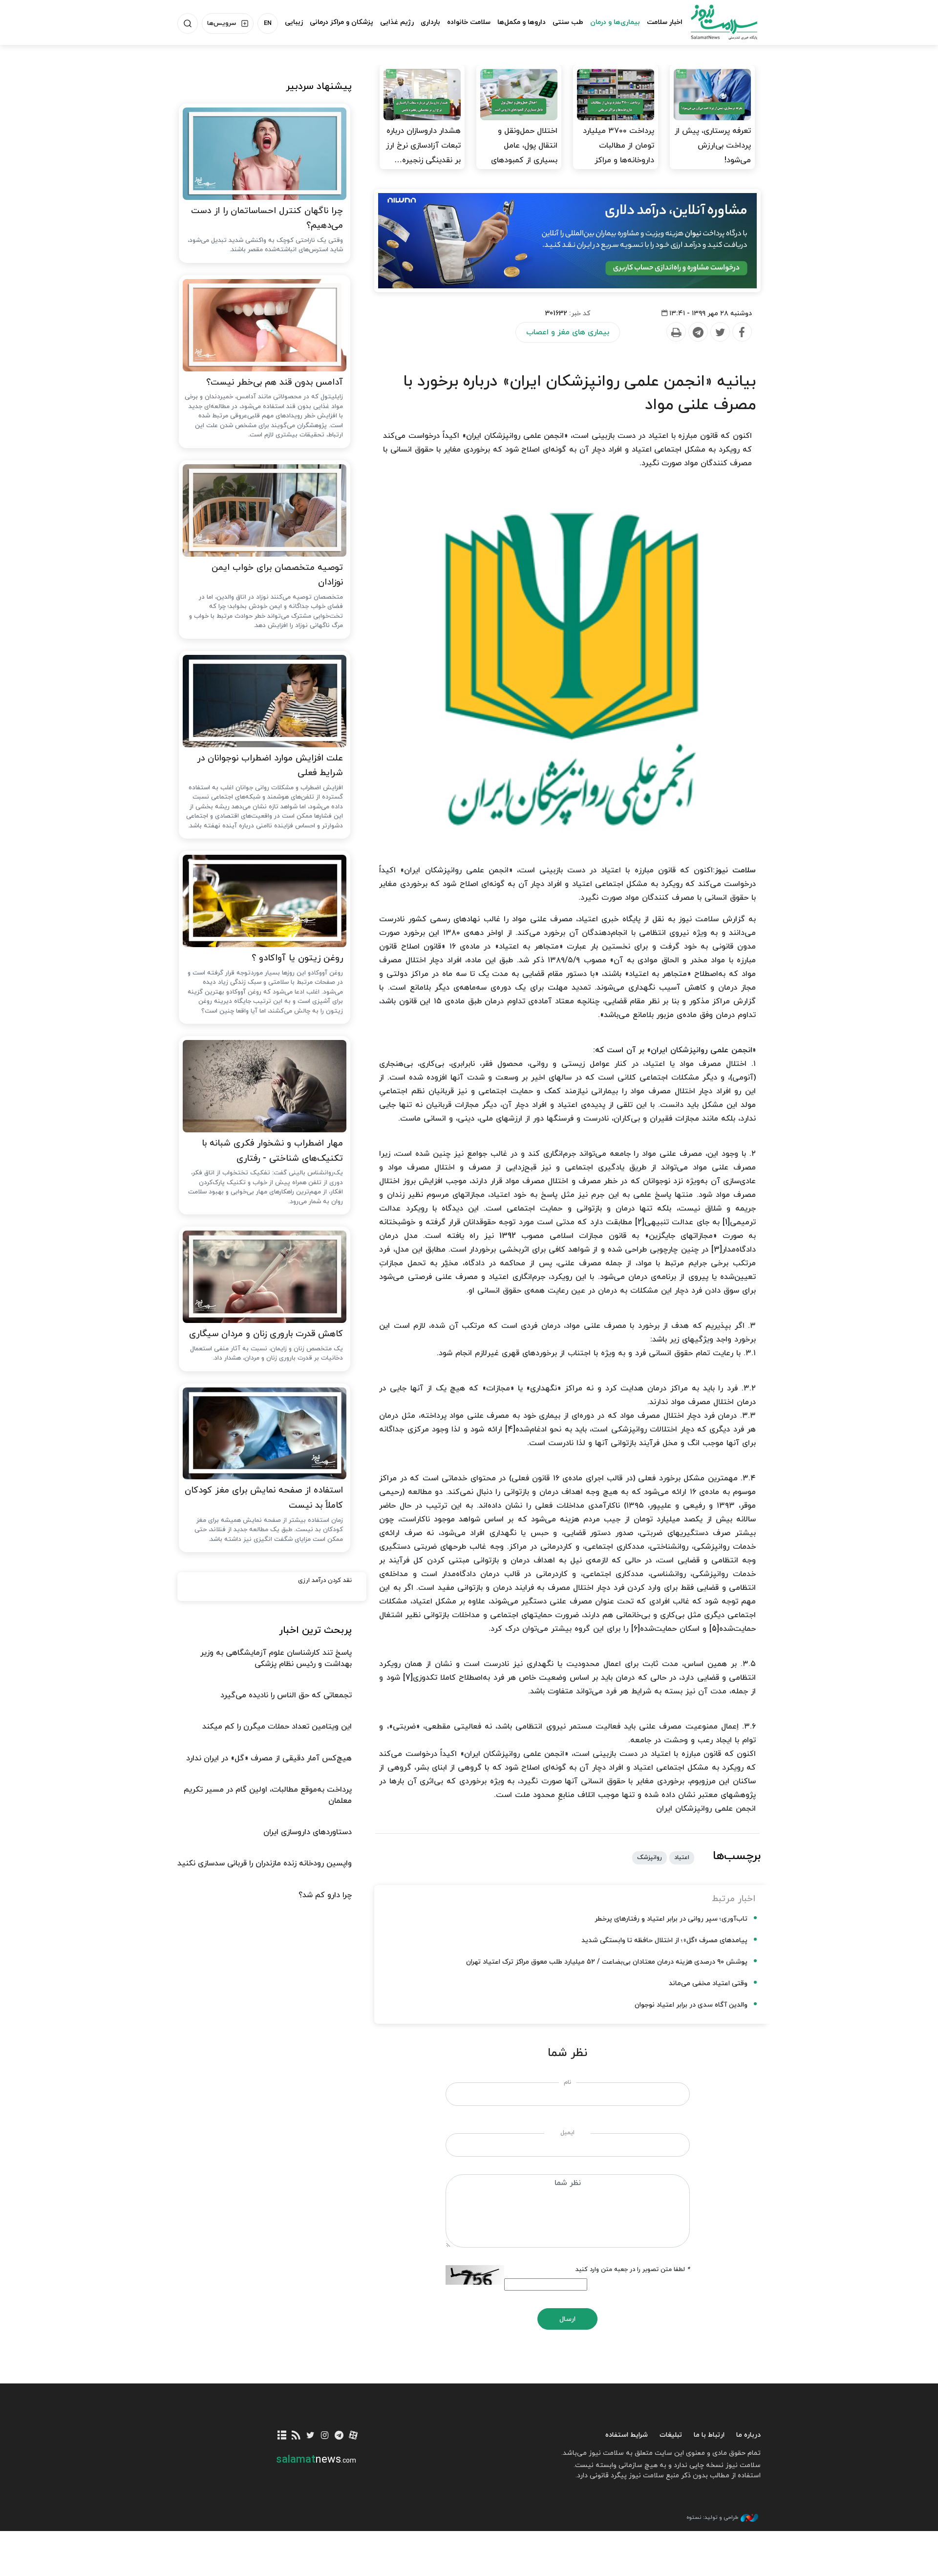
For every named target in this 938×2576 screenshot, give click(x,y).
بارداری (430, 22)
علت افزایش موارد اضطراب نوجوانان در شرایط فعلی (270, 766)
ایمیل (567, 2133)
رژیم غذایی (397, 22)
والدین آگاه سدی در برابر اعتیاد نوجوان (691, 2005)
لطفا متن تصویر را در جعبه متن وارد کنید (633, 2270)
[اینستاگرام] (325, 2436)
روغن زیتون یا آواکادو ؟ (297, 958)
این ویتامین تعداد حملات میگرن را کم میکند (277, 1727)
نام (567, 2082)
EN (268, 23)
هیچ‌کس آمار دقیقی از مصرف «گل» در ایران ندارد (269, 1758)
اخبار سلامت (665, 22)
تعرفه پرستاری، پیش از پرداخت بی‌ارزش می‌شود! (713, 146)
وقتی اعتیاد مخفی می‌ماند (708, 1983)
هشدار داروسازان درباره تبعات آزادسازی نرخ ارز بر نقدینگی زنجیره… (423, 146)
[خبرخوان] (296, 2436)
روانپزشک (650, 1858)
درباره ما (748, 2435)
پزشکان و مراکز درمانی (341, 22)
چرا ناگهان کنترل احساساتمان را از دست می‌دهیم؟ (267, 218)
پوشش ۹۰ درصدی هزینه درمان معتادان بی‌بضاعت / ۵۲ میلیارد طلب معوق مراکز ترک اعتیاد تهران (607, 1962)
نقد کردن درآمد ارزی (325, 1580)
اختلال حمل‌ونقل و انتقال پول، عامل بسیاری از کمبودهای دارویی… (524, 153)
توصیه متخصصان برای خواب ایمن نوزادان (277, 575)
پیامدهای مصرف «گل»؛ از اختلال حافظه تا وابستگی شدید (664, 1940)
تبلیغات (671, 2435)
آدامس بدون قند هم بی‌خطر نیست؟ (275, 382)
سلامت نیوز (715, 22)
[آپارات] (353, 2436)
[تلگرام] (339, 2436)
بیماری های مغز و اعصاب (568, 332)
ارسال (567, 2319)
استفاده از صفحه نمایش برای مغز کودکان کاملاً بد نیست (264, 1498)
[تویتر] (310, 2436)
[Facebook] (742, 332)
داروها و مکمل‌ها (522, 22)
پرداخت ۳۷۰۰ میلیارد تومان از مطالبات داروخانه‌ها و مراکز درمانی (618, 153)
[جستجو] (188, 23)
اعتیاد (682, 1858)
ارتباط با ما (709, 2435)
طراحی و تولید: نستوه (712, 2517)
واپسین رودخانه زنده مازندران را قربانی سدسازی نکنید (265, 1863)
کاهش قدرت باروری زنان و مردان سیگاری (266, 1334)
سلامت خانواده (469, 22)
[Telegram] (698, 332)
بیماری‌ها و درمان (615, 22)
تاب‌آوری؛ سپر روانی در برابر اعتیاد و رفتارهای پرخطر (671, 1919)
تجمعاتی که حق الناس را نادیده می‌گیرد (286, 1695)
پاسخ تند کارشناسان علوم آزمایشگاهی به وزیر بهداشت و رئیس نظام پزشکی (276, 1658)
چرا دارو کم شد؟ (325, 1895)
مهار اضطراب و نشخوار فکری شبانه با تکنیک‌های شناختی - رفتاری (272, 1151)
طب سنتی (568, 22)
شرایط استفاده (627, 2435)
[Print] (676, 332)
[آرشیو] (282, 2436)
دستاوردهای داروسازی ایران (308, 1832)
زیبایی (294, 22)
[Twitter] (720, 332)
